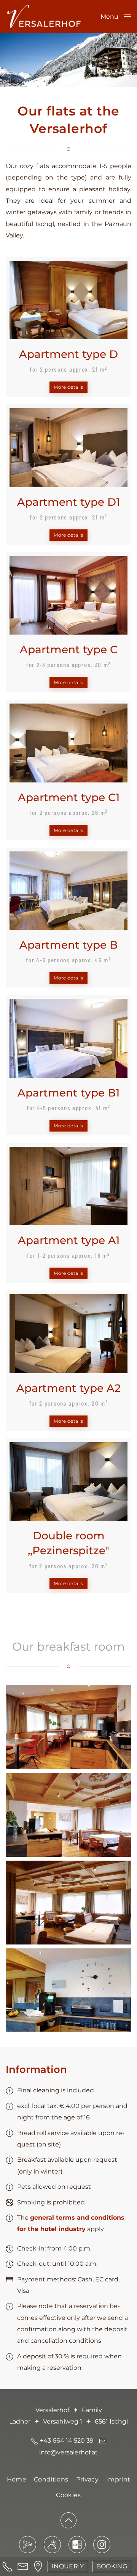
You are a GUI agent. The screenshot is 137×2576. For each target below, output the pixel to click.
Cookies (68, 2495)
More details (68, 387)
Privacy (87, 2479)
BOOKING (112, 2566)
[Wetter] (52, 2545)
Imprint (118, 2479)
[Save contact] (77, 2545)
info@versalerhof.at (68, 2452)
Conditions (51, 2479)
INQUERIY (68, 2566)
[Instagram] (102, 2545)
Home (17, 2479)
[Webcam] (28, 2545)
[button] (116, 17)
